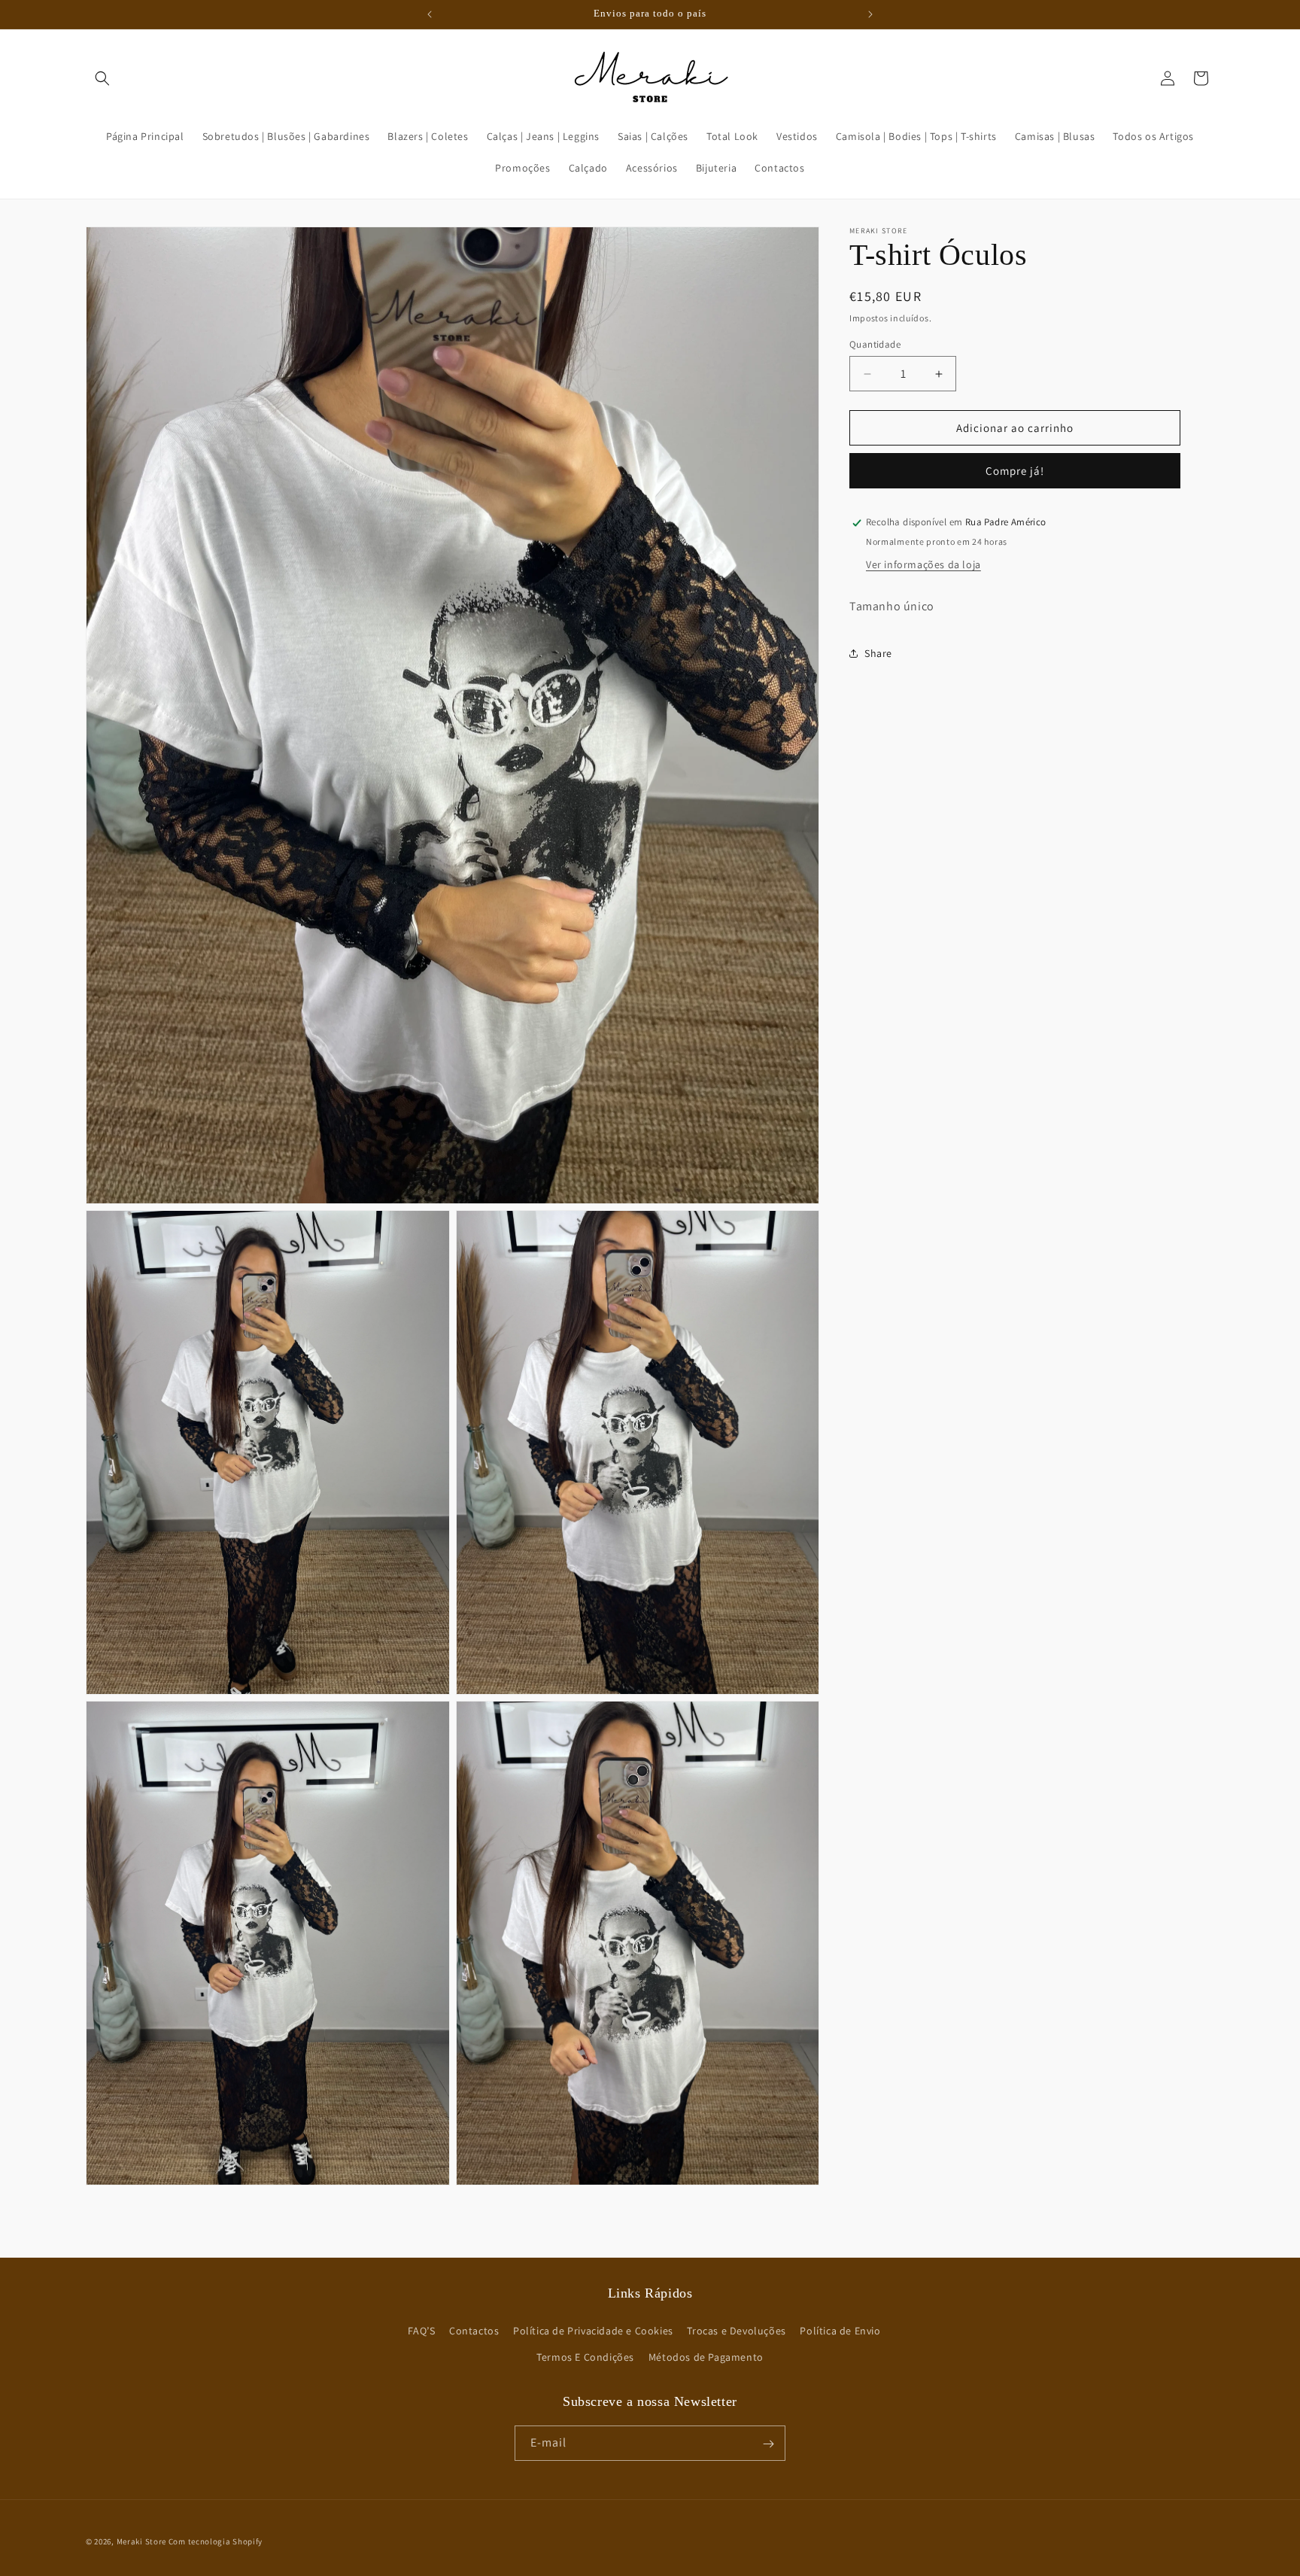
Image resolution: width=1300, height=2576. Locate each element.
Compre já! (1015, 471)
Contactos (474, 2331)
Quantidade (875, 344)
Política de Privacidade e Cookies (593, 2331)
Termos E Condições (585, 2357)
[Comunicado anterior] (430, 14)
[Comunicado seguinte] (870, 14)
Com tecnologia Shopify (216, 2541)
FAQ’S (421, 2331)
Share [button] (878, 653)
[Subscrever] (768, 2444)
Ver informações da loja (923, 565)
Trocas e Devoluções (736, 2331)
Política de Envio (840, 2331)
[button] (102, 78)
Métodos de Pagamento (706, 2357)
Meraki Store (141, 2541)
